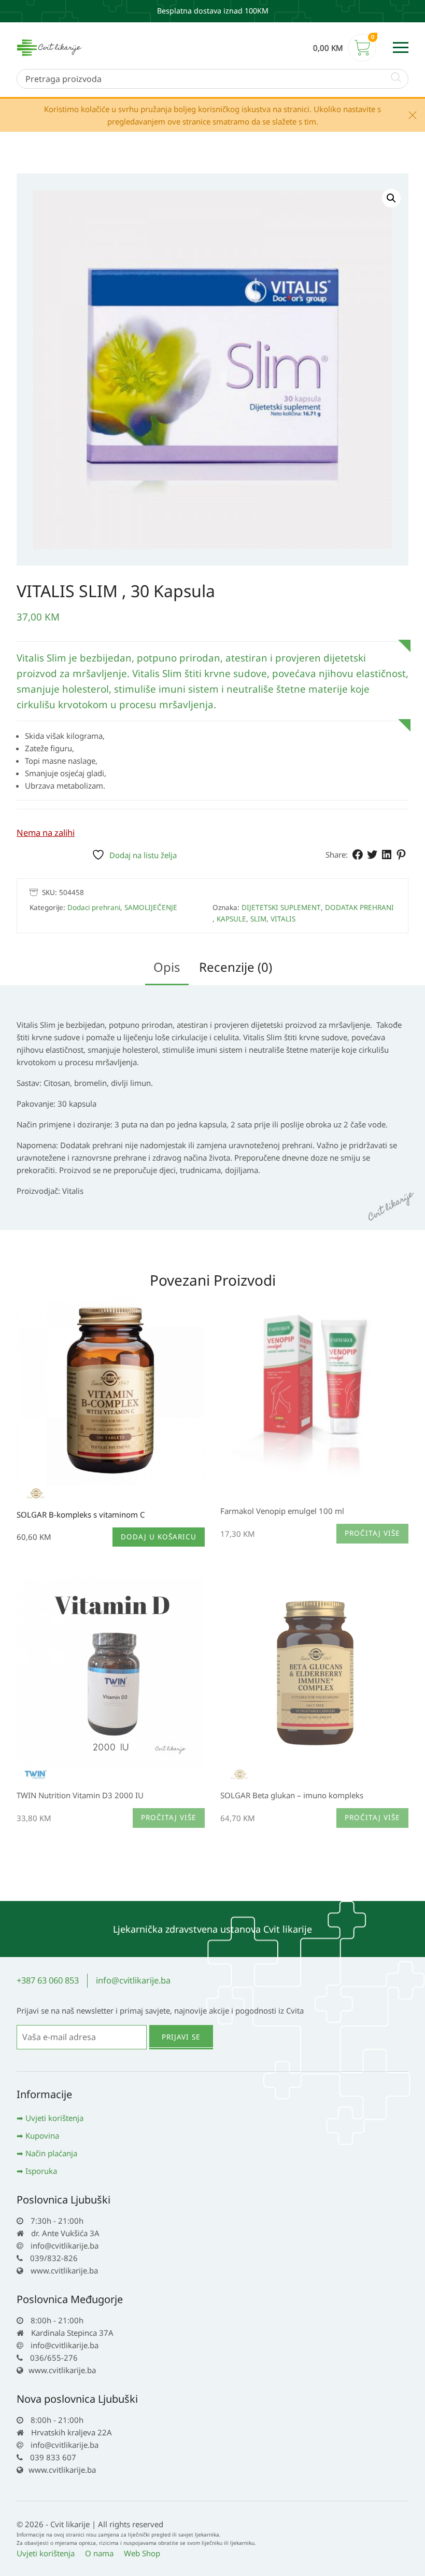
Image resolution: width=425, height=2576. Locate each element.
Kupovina (42, 2136)
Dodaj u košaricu (159, 1537)
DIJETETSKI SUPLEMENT (281, 907)
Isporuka (41, 2171)
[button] (391, 198)
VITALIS (283, 919)
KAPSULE (231, 919)
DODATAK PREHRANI (359, 907)
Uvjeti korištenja (54, 2118)
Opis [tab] (167, 967)
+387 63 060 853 (48, 1980)
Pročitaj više (372, 1533)
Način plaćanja (51, 2153)
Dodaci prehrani (94, 907)
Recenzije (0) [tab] (236, 967)
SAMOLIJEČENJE (151, 907)
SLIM (258, 919)
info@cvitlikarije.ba (133, 1980)
